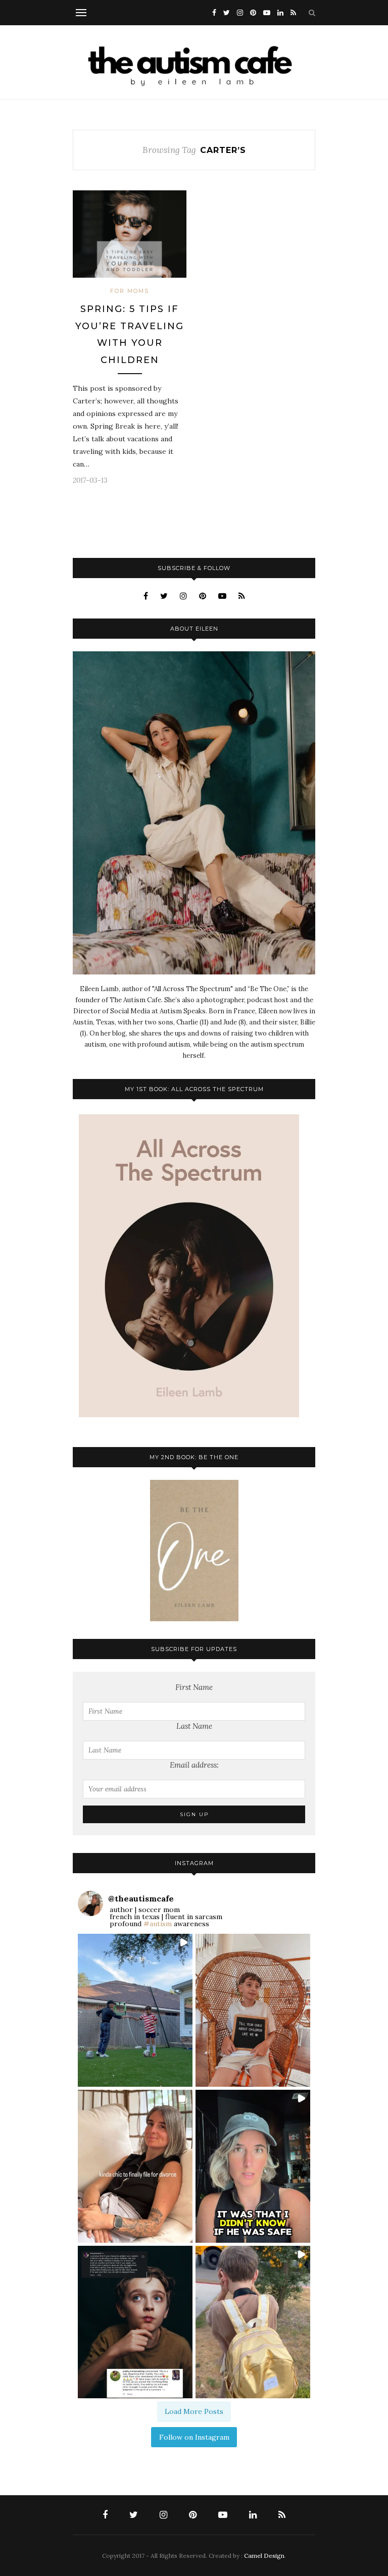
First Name (194, 1687)
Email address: (194, 1765)
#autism (158, 1924)
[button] (135, 2010)
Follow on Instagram (194, 2437)
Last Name (194, 1726)
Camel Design (264, 2556)
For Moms (130, 291)
